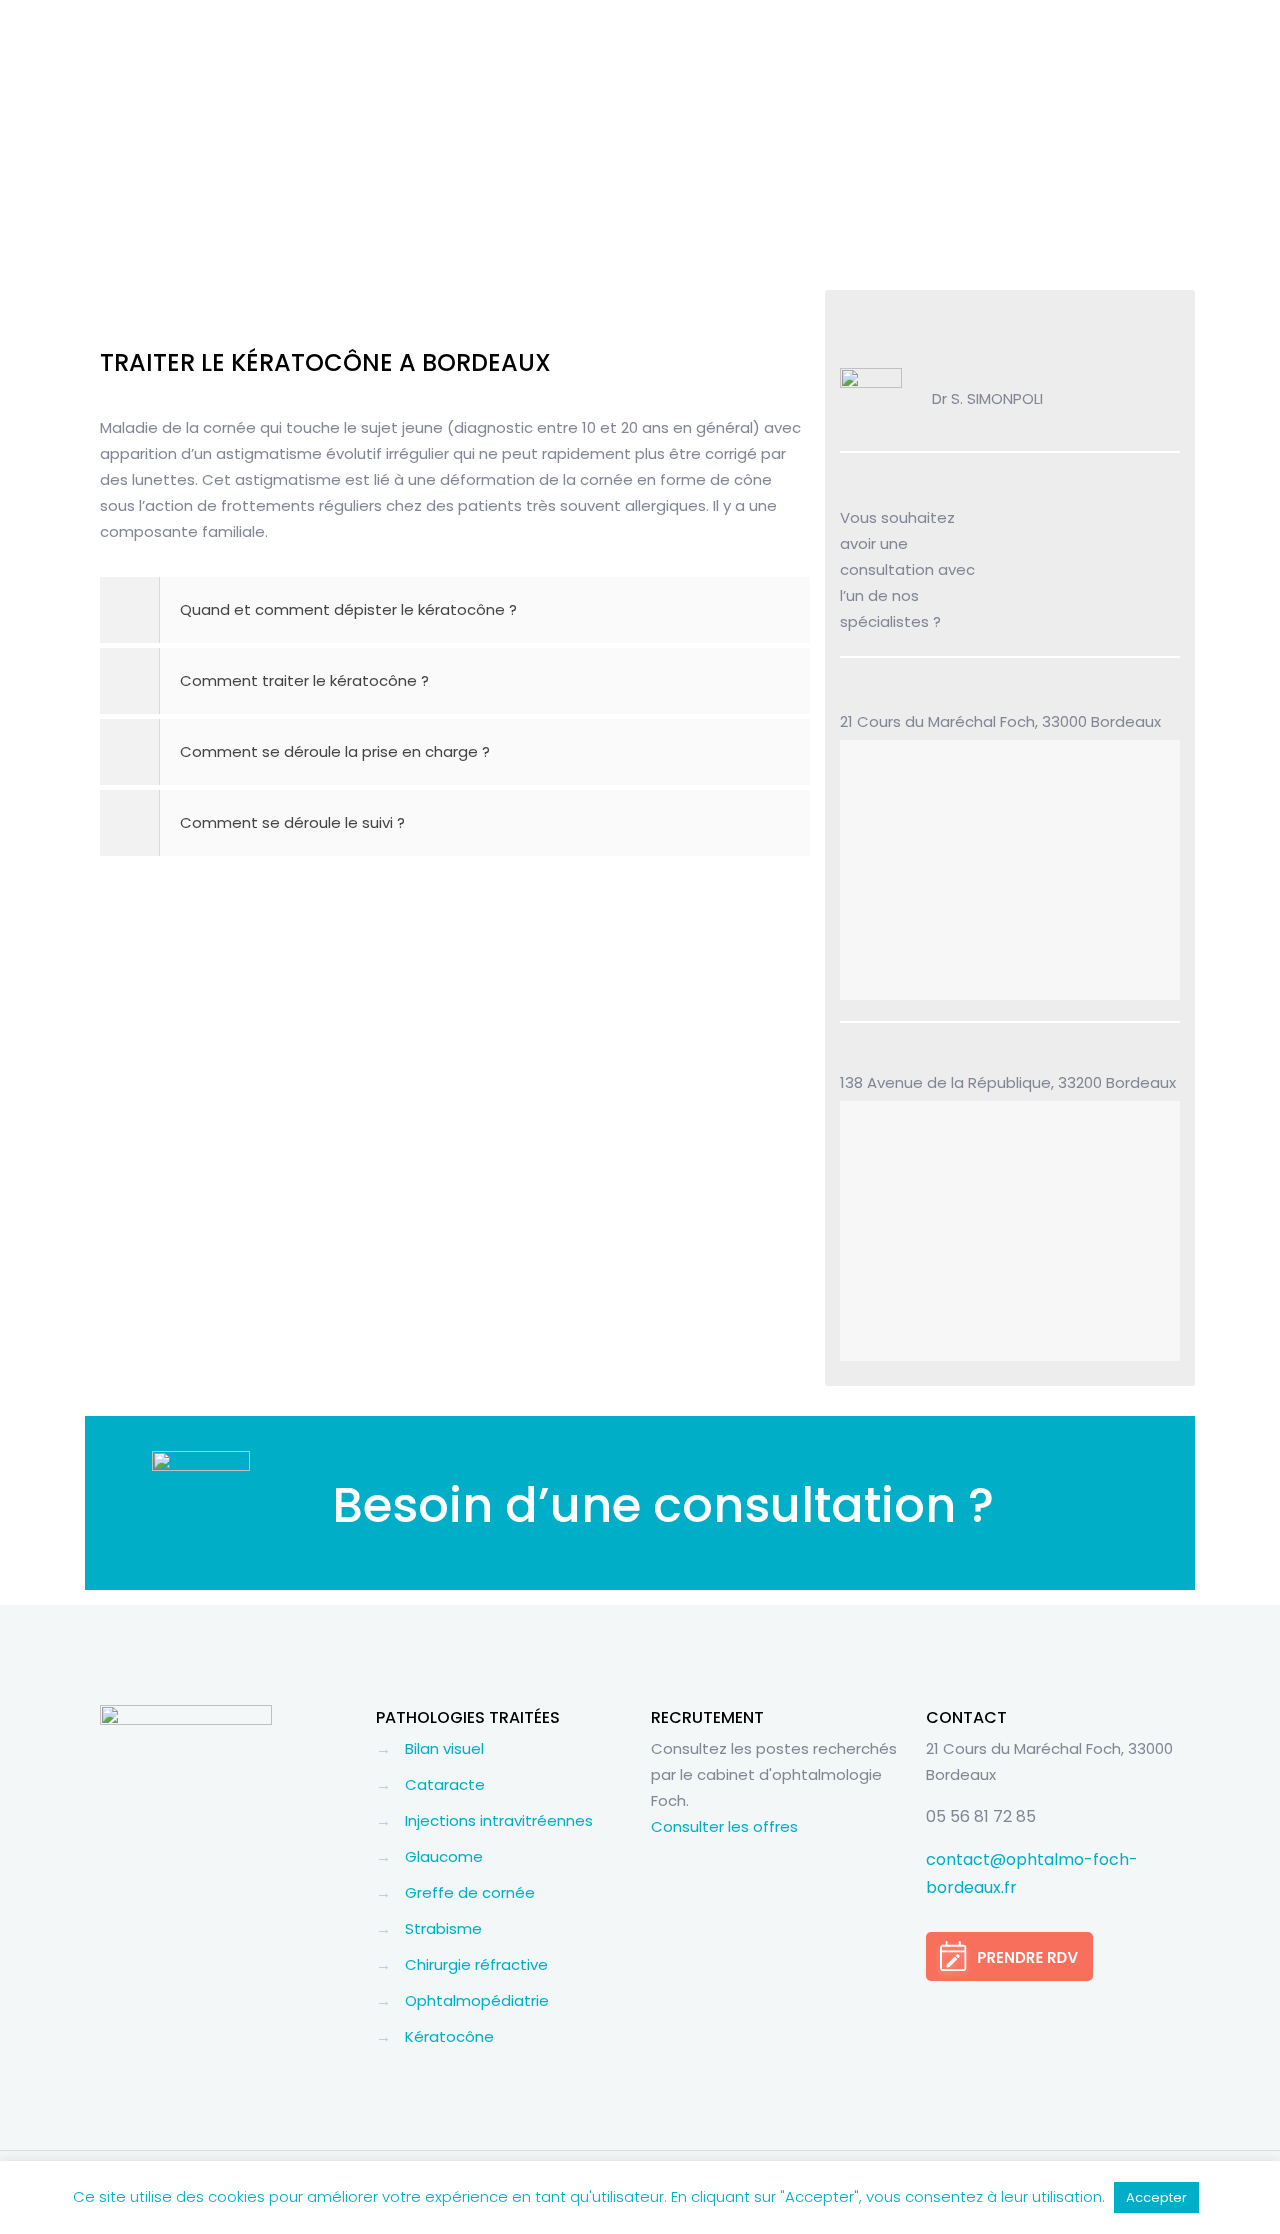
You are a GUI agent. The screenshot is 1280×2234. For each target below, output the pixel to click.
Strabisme (443, 1928)
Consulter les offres (724, 1826)
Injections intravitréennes (499, 1820)
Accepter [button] (1156, 2197)
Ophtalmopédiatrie (477, 2000)
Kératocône (449, 2036)
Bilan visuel (444, 1748)
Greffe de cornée (470, 1892)
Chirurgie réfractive (476, 1964)
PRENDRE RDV (1086, 569)
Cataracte (445, 1784)
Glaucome (444, 1856)
